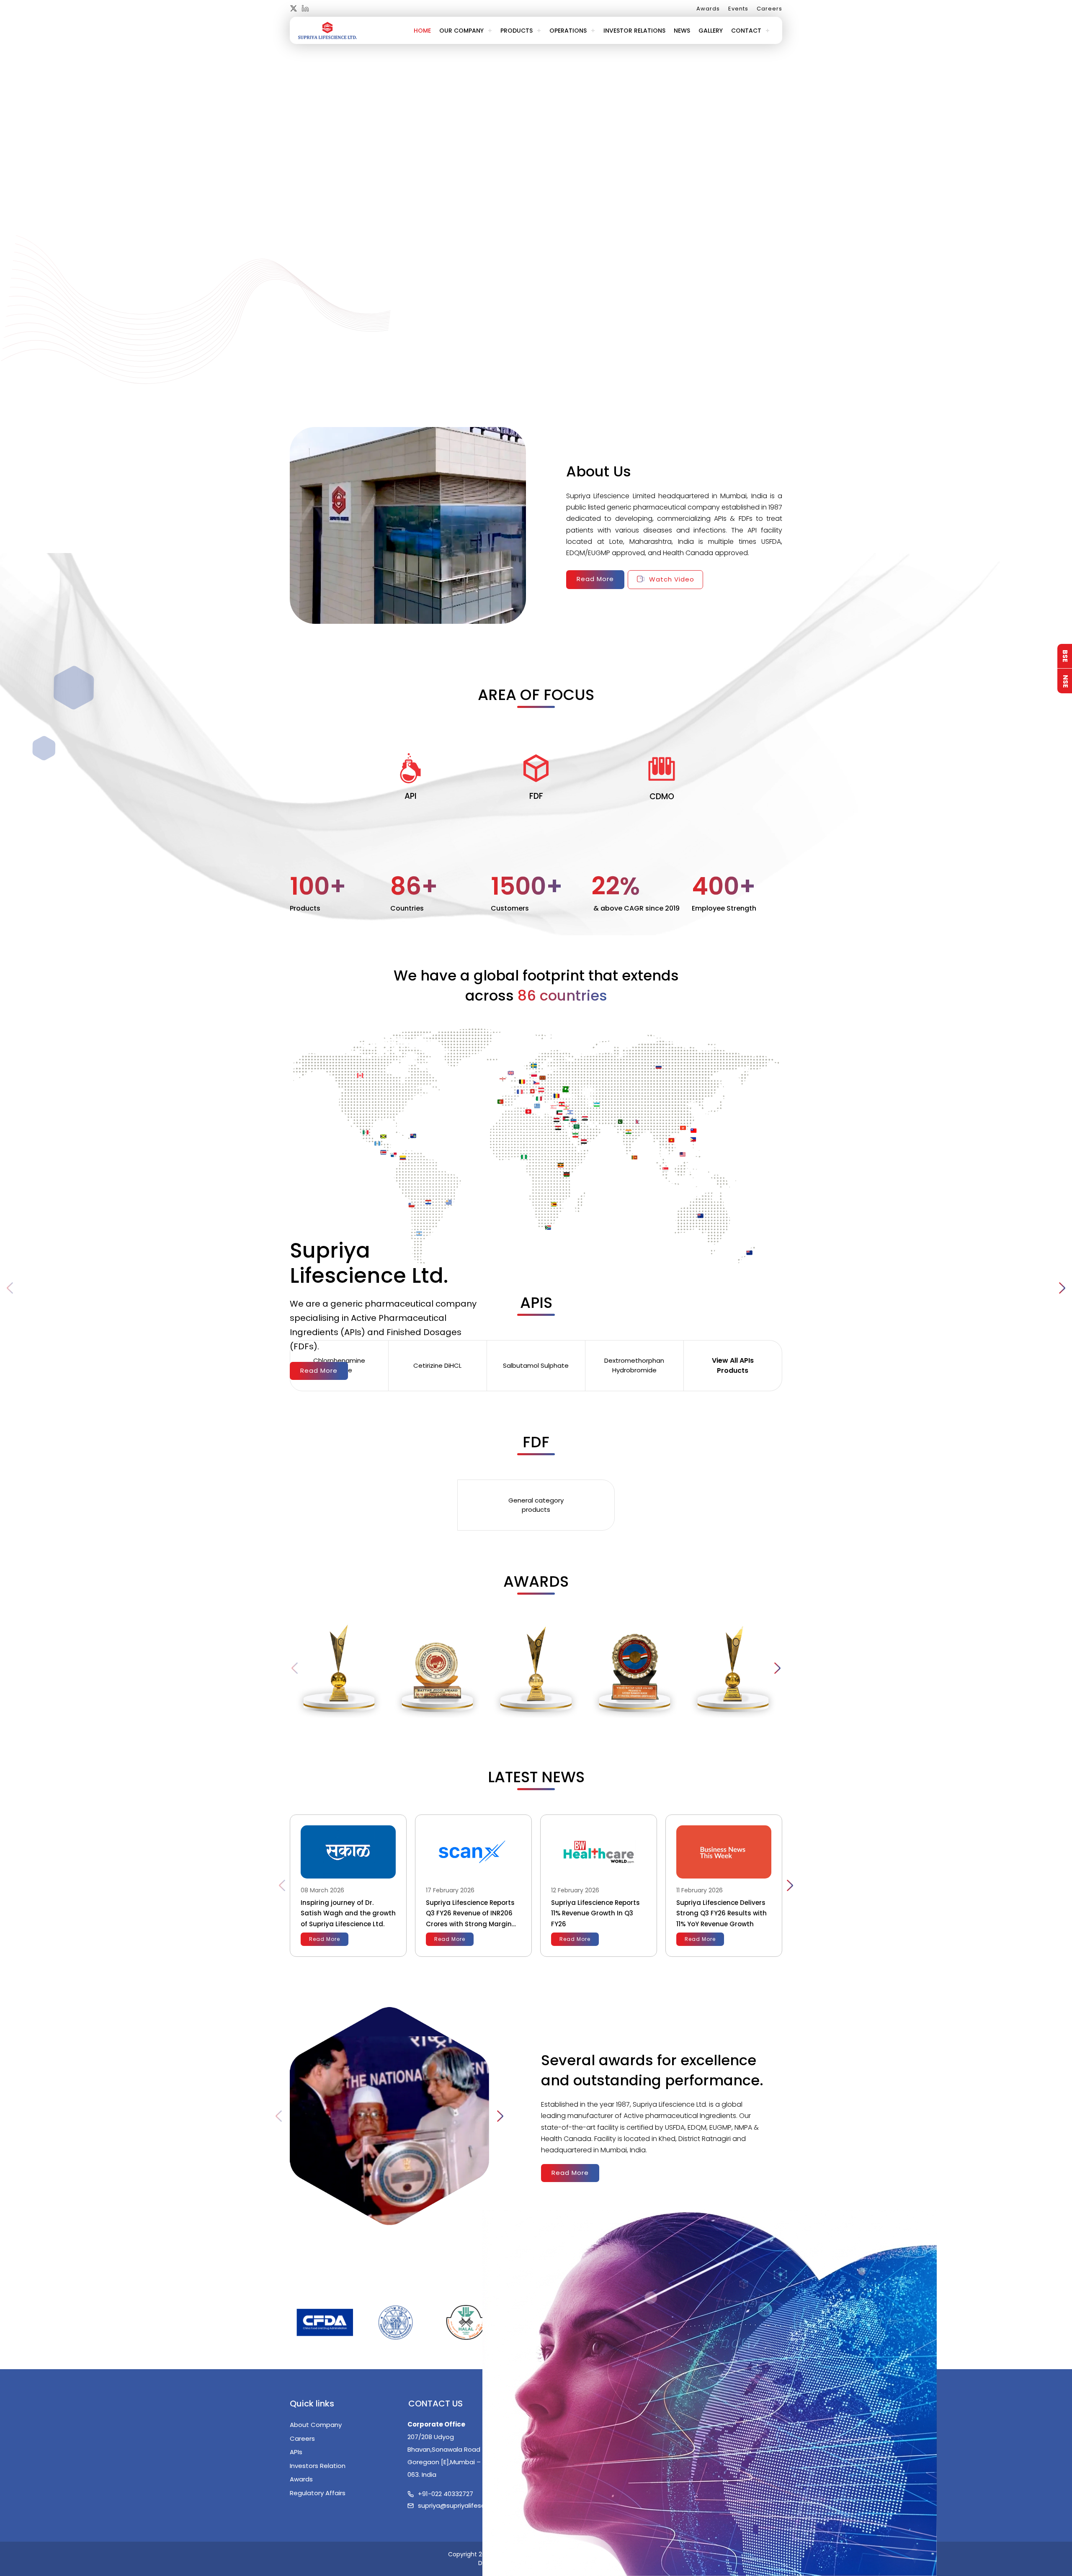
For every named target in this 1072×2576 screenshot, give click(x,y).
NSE (1065, 681)
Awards (708, 9)
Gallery (711, 31)
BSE (1065, 656)
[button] (1062, 1288)
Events (738, 9)
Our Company (461, 31)
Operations (568, 31)
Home (422, 31)
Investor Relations (634, 31)
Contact (746, 31)
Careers (769, 9)
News (682, 31)
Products (517, 31)
